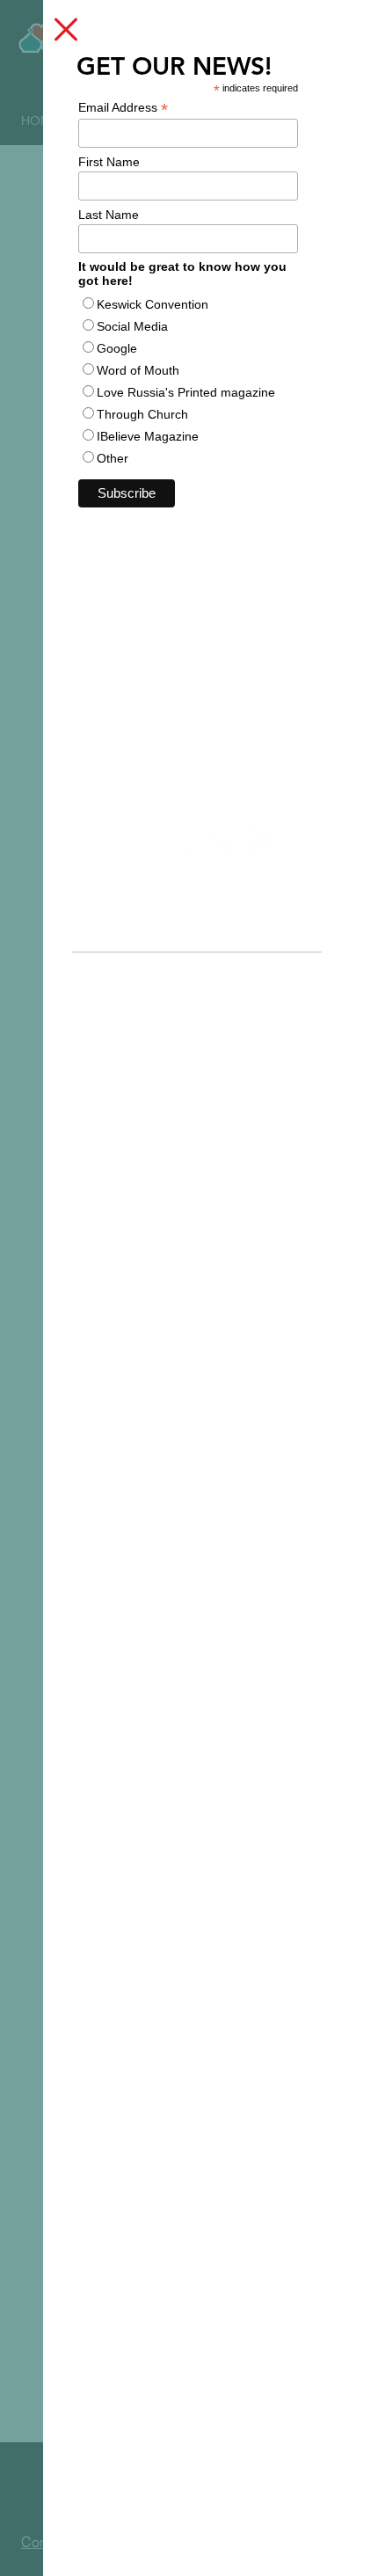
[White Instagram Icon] (219, 843)
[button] (66, 29)
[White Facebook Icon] (257, 843)
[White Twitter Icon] (181, 843)
